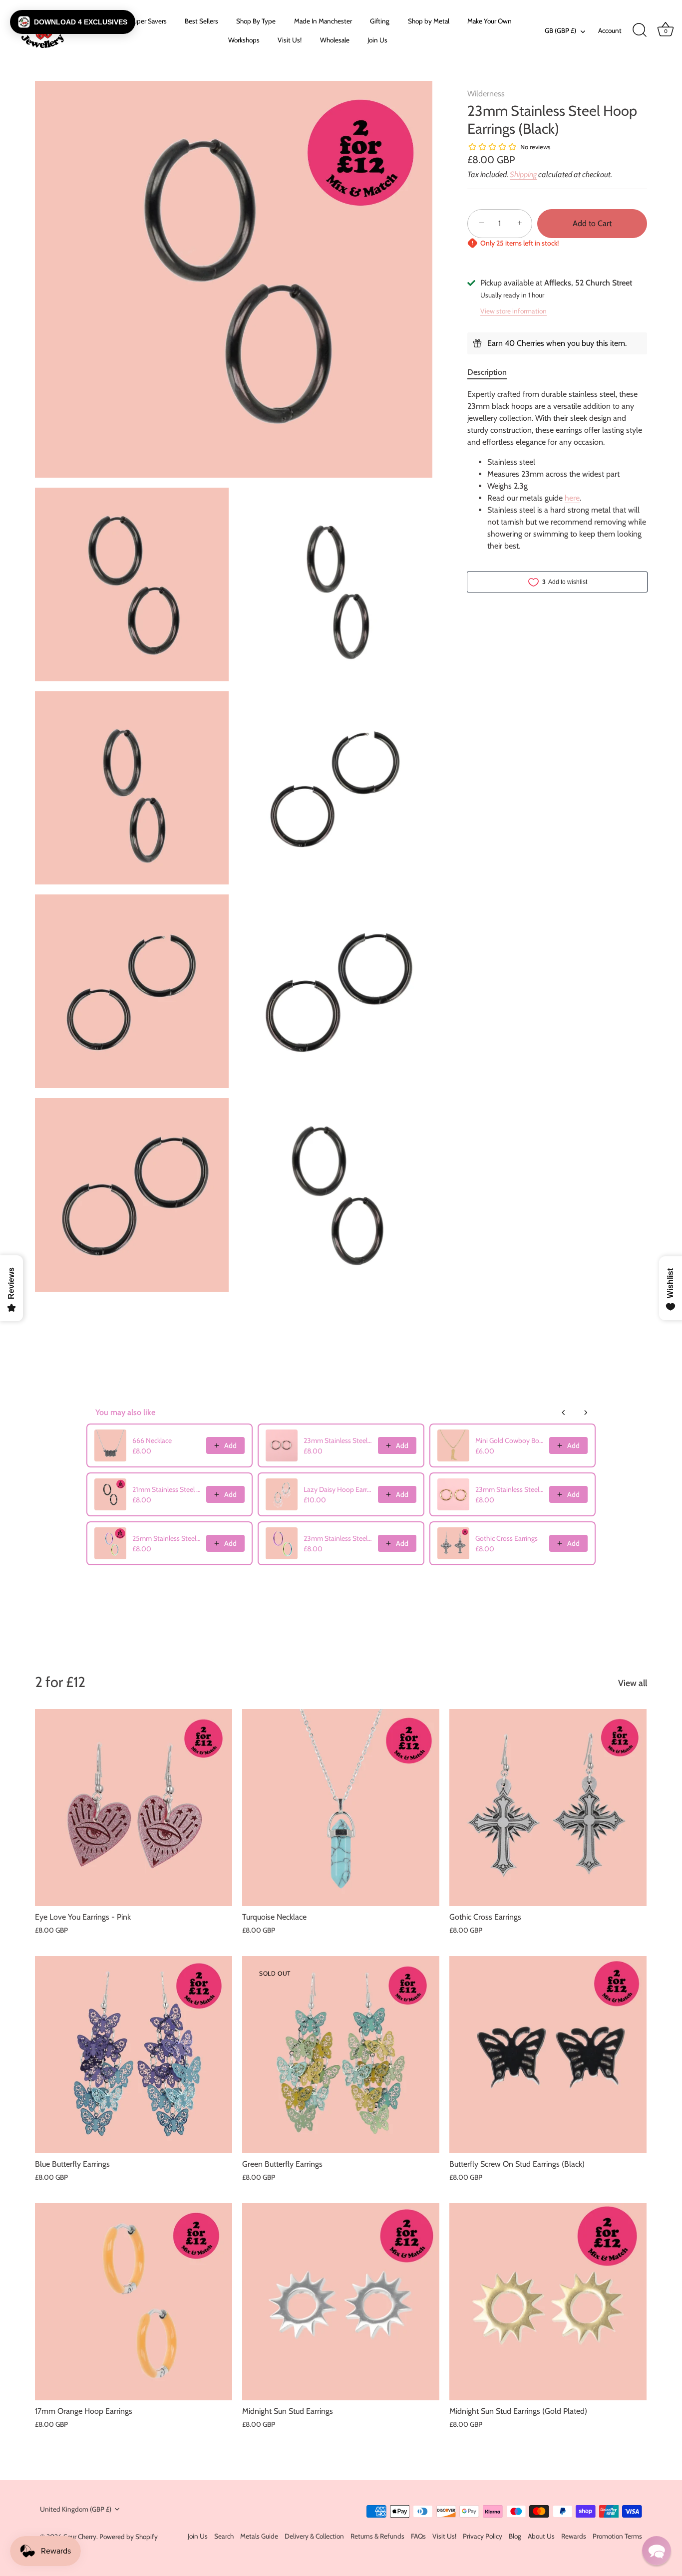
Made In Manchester (323, 21)
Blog (515, 2536)
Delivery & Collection (314, 2536)
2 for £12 (60, 1682)
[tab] (492, 372)
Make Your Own (490, 21)
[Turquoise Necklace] (341, 1808)
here (572, 498)
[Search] (640, 30)
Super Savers (148, 21)
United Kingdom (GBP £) (76, 2509)
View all (633, 1683)
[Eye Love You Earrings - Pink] (134, 1808)
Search (224, 2536)
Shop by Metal (429, 21)
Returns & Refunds (377, 2536)
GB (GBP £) (560, 30)
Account (610, 30)
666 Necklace (152, 1440)
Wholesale (335, 40)
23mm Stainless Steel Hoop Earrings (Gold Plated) (509, 1489)
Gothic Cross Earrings (507, 1538)
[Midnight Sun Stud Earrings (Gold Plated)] (548, 2302)
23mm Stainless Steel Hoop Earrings (338, 1440)
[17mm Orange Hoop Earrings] (134, 2302)
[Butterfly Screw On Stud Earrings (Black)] (548, 2055)
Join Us (377, 40)
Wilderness (486, 94)
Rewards (574, 2536)
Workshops (244, 40)
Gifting (380, 21)
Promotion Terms (617, 2536)
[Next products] (586, 1413)
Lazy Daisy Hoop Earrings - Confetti (338, 1489)
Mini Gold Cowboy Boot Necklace (509, 1440)
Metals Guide (259, 2536)
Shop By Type (256, 21)
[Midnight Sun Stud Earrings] (341, 2302)
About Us (541, 2536)
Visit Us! (290, 40)
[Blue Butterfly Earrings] (134, 2055)
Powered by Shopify (129, 2537)
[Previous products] (564, 1413)
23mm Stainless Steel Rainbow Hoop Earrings (338, 1538)
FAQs (418, 2536)
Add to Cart (592, 223)
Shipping (523, 174)
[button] (73, 22)
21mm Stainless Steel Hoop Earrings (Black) (166, 1489)
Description (487, 372)
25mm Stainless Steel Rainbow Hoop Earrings (166, 1538)
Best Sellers (201, 21)
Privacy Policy (483, 2536)
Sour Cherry (80, 2537)
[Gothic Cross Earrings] (548, 1808)
